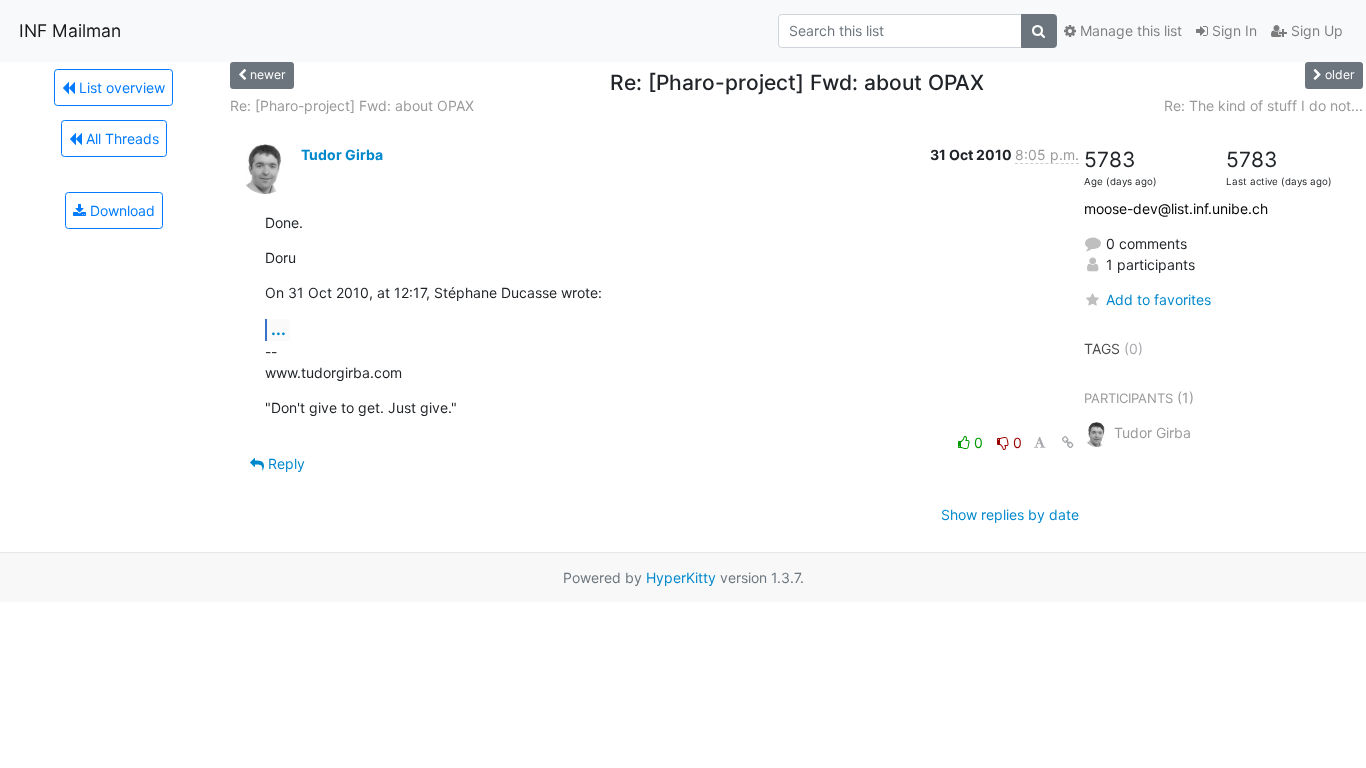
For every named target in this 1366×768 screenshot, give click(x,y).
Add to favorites (1158, 299)
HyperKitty (681, 577)
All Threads (120, 138)
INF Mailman (70, 30)
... (278, 329)
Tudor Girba (342, 154)
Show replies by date (1010, 514)
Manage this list (1129, 30)
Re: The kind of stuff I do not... (1263, 105)
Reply (284, 463)
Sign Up (1315, 30)
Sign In (1232, 30)
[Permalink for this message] (1068, 442)
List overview (120, 87)
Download (120, 210)
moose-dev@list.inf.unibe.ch (1176, 208)
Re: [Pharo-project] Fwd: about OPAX (352, 105)
